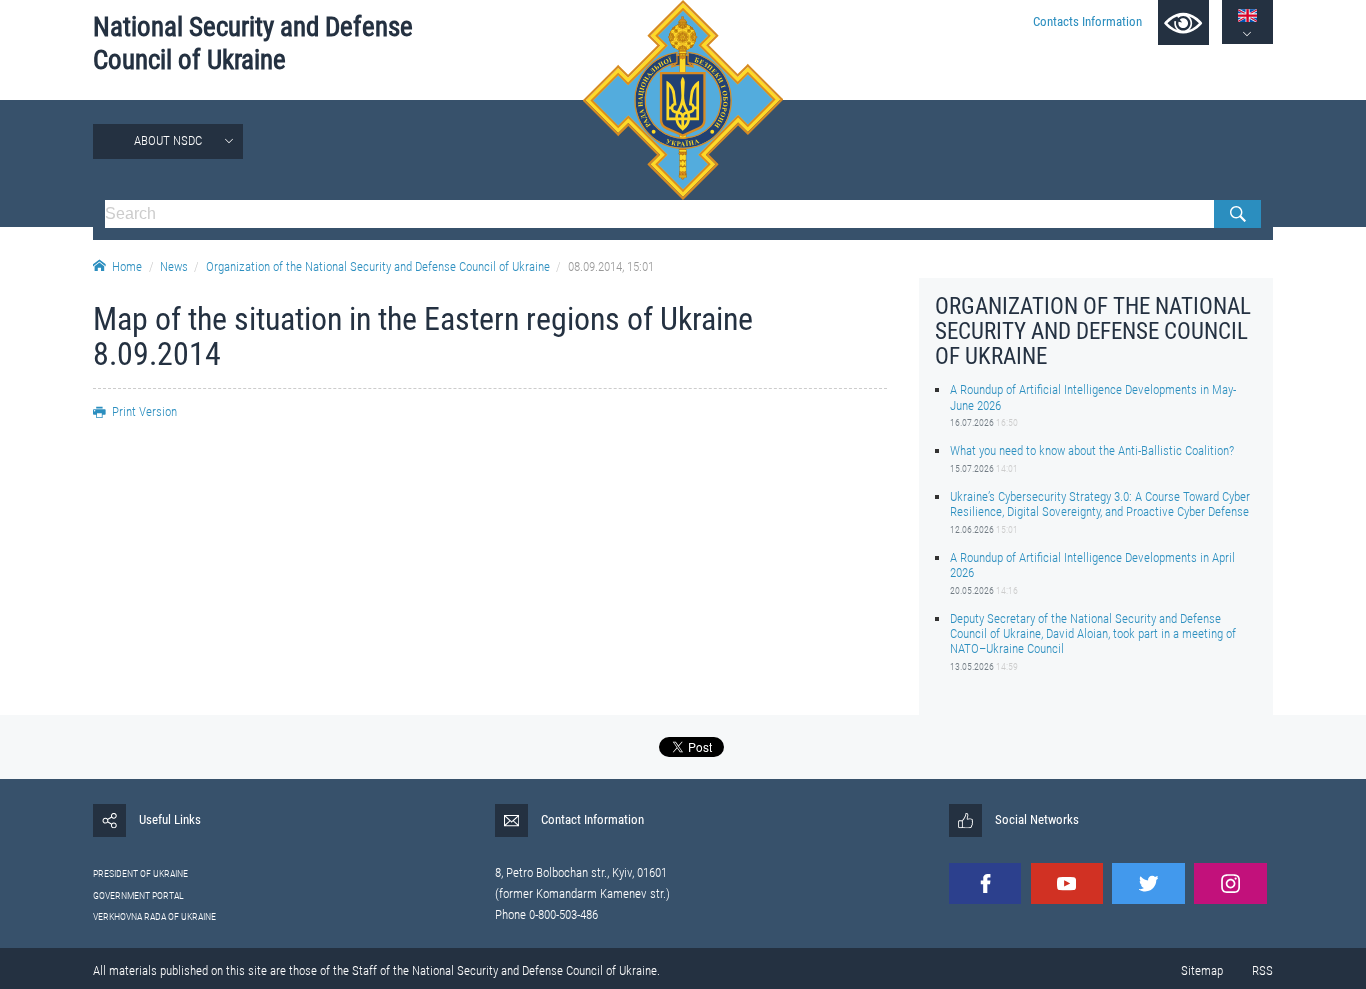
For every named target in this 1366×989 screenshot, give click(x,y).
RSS (1262, 970)
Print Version (144, 411)
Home (127, 266)
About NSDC (168, 140)
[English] (1247, 15)
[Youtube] (1067, 883)
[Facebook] (985, 883)
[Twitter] (1148, 883)
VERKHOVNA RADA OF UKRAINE (154, 916)
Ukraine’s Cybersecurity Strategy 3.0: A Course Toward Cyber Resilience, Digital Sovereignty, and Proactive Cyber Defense (1100, 504)
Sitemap (1202, 970)
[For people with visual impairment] (1183, 22)
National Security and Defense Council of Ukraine (253, 43)
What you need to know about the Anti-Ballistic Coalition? (1092, 450)
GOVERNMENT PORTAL (138, 895)
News (174, 266)
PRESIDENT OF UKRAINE (140, 873)
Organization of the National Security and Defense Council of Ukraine (378, 266)
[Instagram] (1230, 883)
